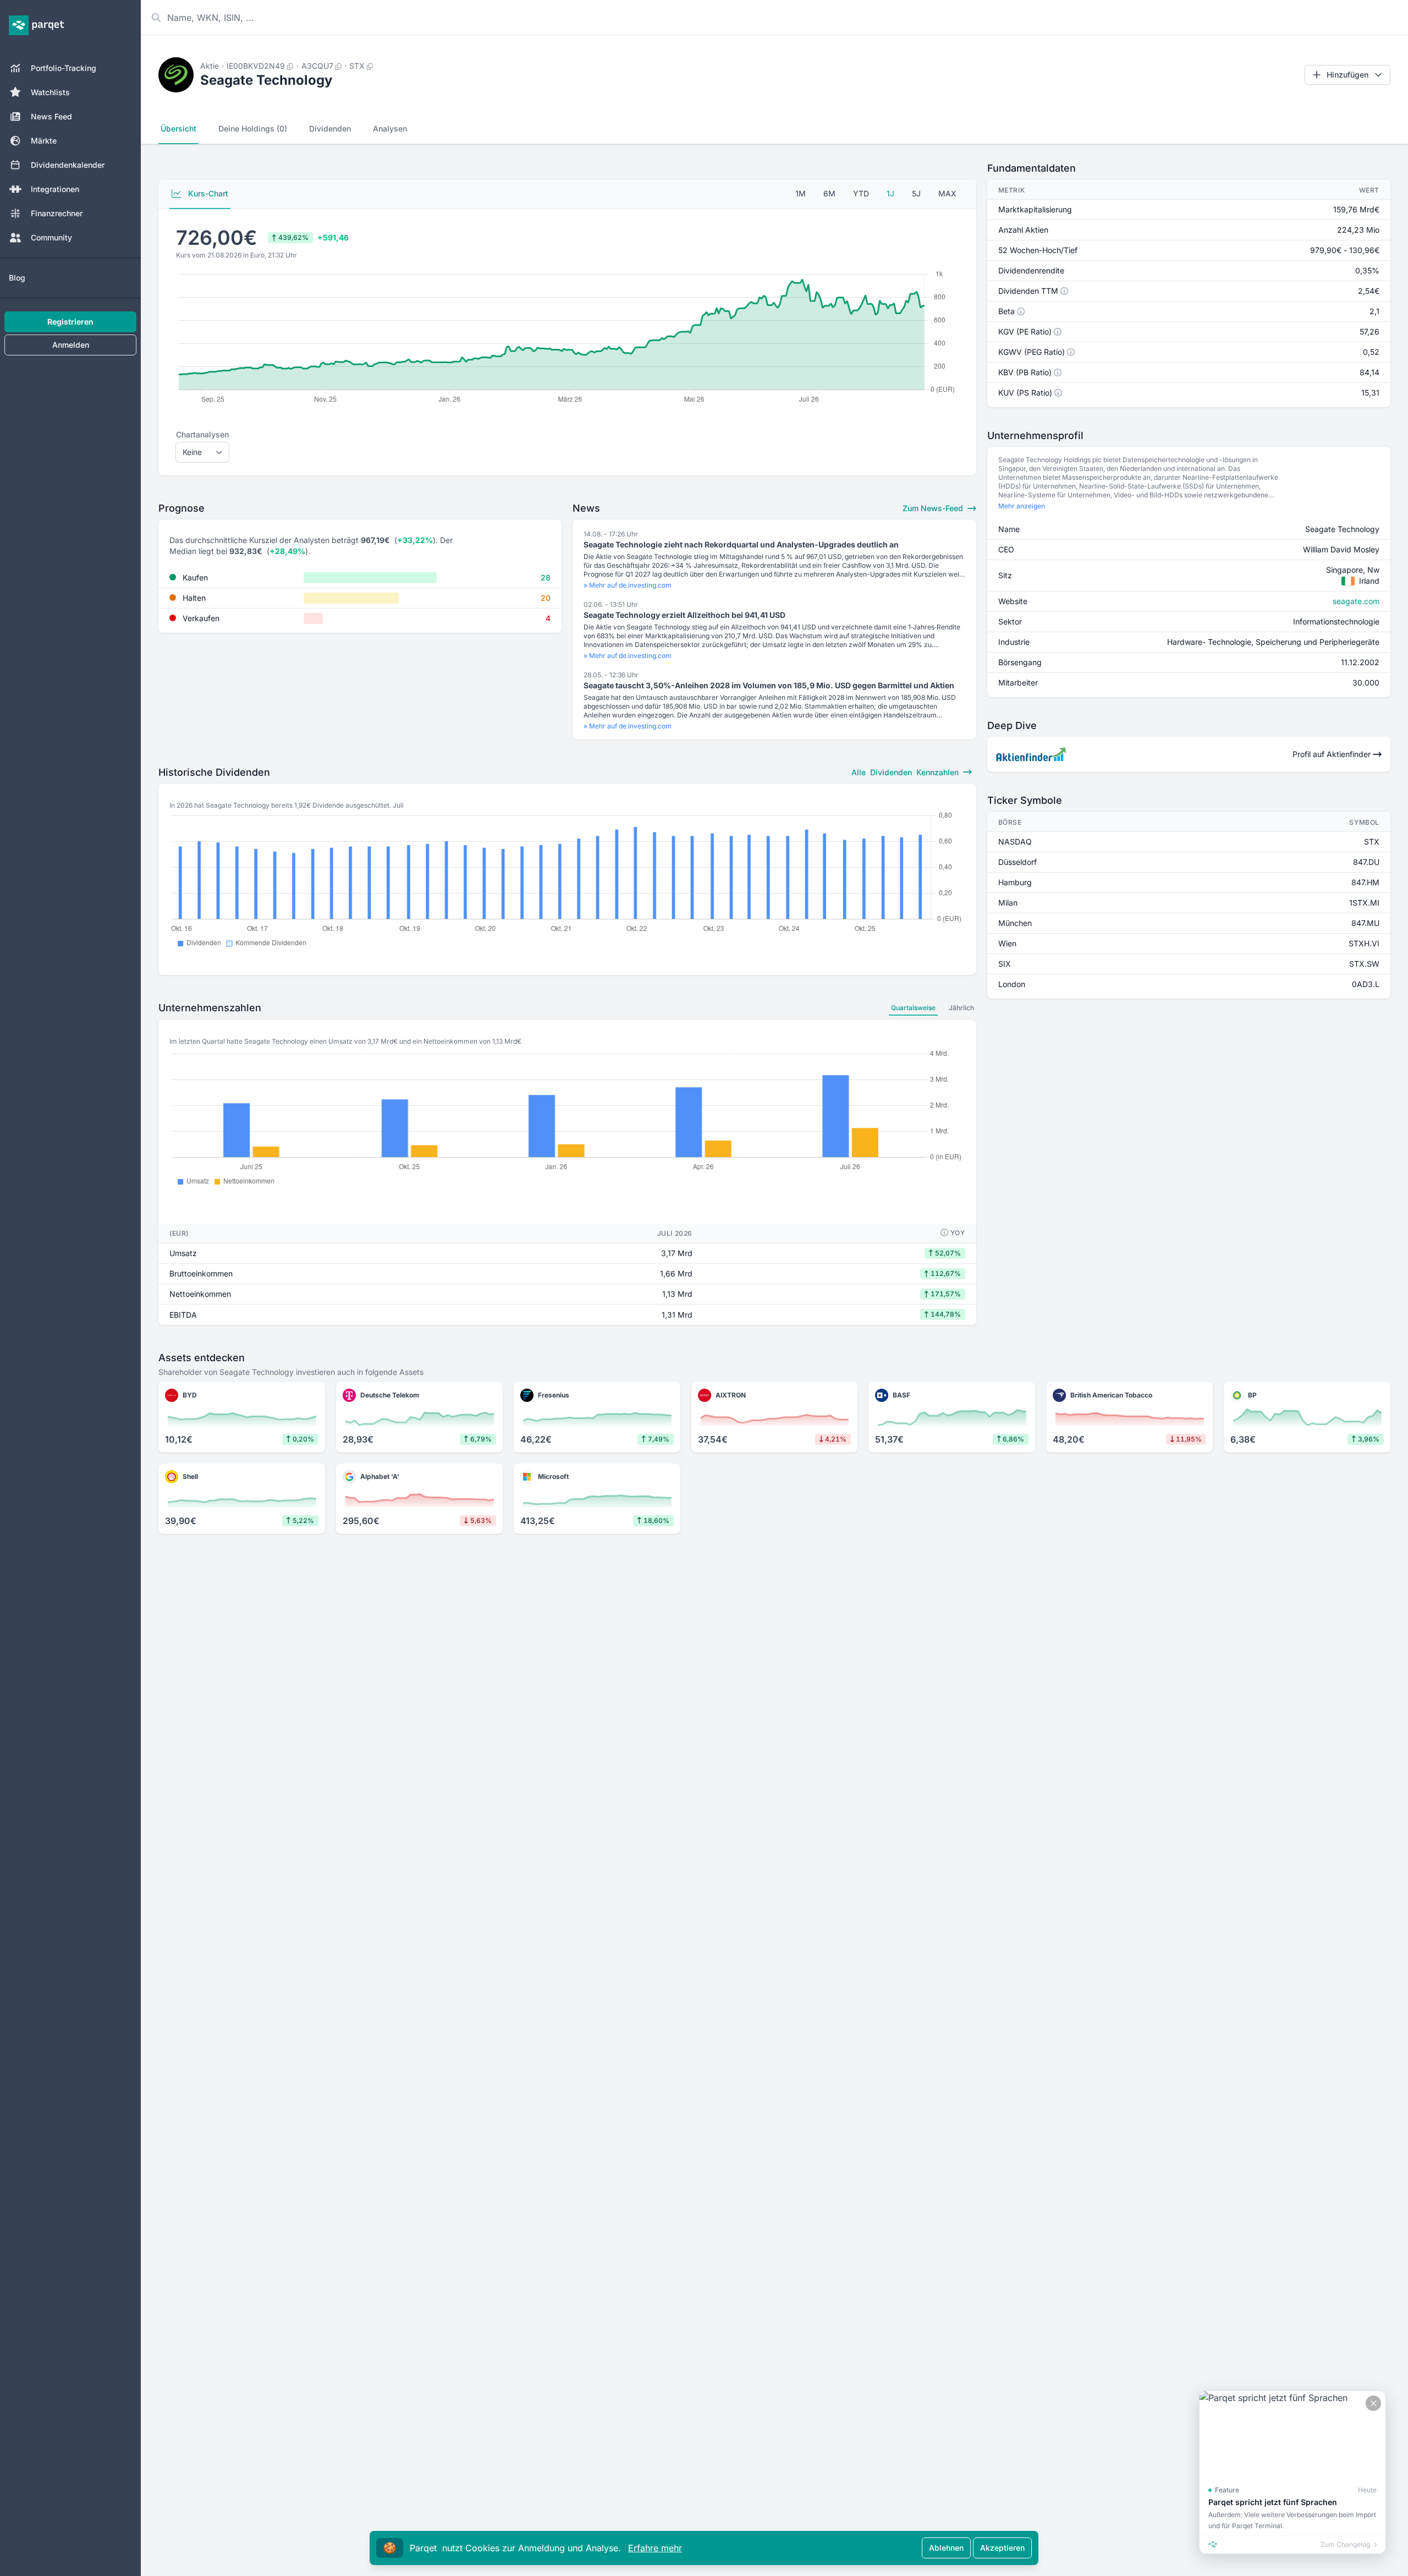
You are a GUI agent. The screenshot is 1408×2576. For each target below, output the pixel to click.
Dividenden (330, 128)
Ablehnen (946, 2548)
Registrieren (70, 322)
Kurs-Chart (207, 193)
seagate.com (1356, 601)
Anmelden (71, 345)
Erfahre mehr (655, 2548)
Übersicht (178, 128)
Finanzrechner (57, 213)
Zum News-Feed (934, 508)
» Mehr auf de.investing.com (628, 585)
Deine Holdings (253, 128)
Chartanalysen (202, 434)
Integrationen (55, 189)
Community (51, 237)
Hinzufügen (1347, 75)
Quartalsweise (913, 1008)
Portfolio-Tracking (64, 68)
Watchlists (50, 92)
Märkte (44, 141)
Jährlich (961, 1008)
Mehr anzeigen (1022, 506)
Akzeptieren (1002, 2548)
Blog (17, 278)
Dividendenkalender (68, 165)
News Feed (51, 116)
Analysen (390, 128)
